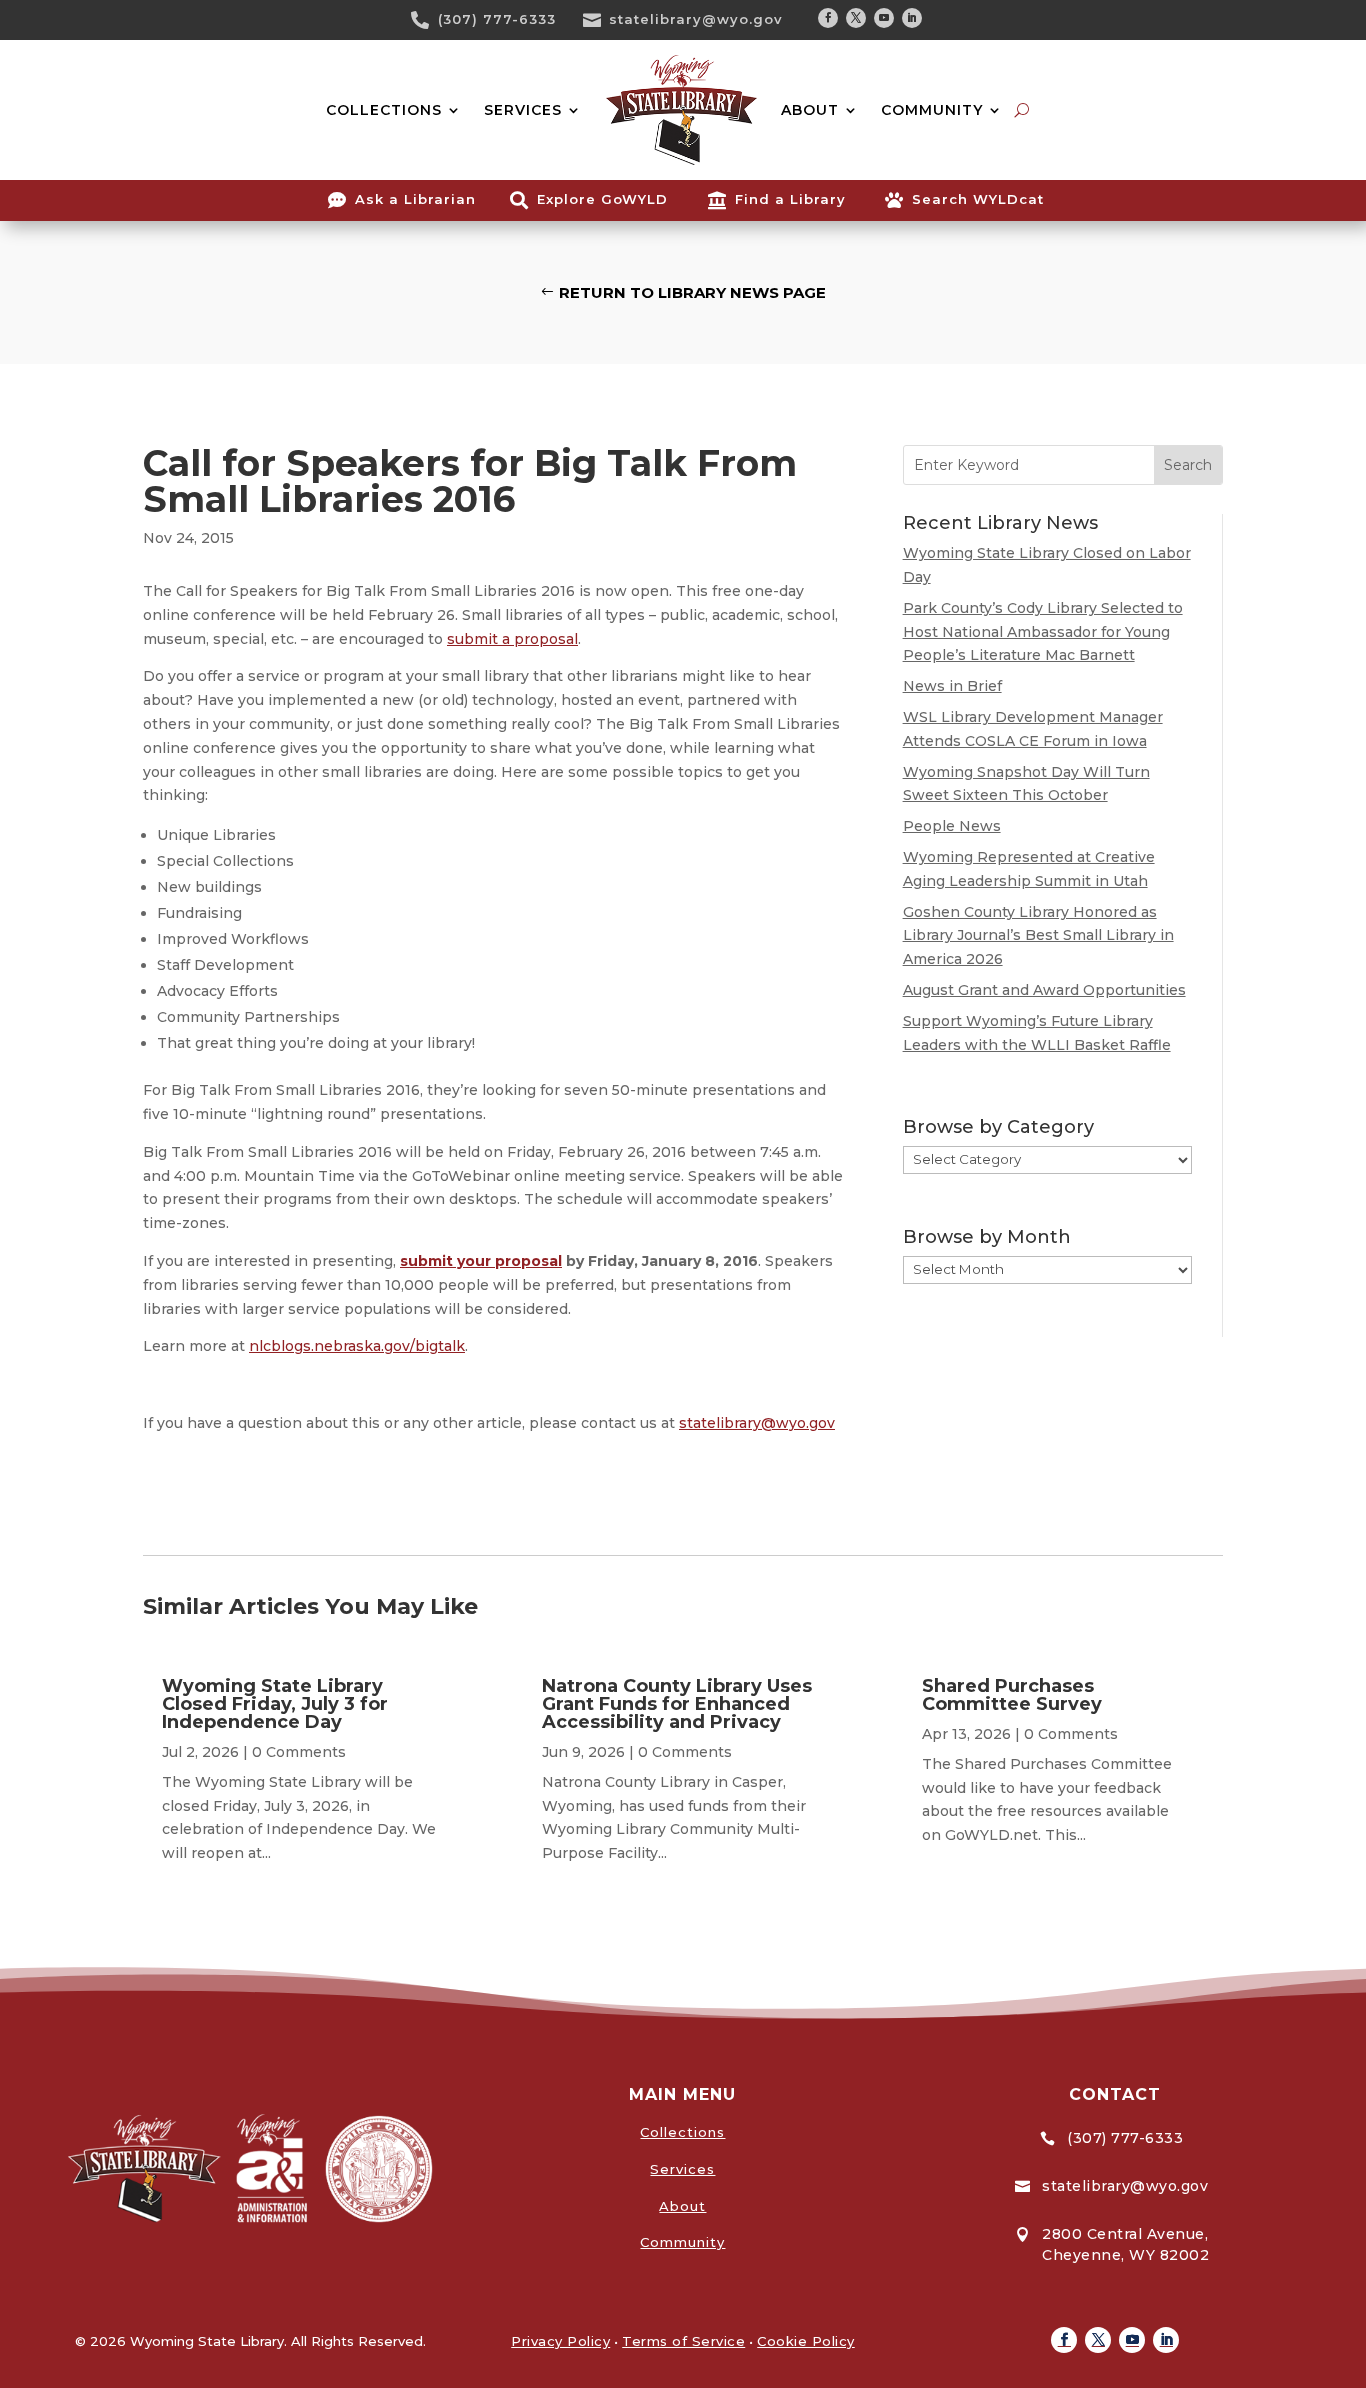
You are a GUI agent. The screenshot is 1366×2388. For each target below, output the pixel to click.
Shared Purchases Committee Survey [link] (1012, 1695)
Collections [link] (682, 2132)
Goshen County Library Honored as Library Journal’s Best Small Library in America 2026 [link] (1038, 936)
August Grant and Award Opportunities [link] (1044, 990)
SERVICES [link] (523, 110)
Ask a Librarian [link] (415, 199)
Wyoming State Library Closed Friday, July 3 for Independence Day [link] (275, 1704)
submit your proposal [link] (481, 1261)
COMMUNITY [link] (932, 110)
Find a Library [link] (790, 199)
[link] (427, 20)
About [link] (682, 2206)
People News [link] (952, 826)
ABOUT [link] (810, 110)
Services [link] (682, 2169)
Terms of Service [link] (683, 2341)
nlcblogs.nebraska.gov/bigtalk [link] (357, 1346)
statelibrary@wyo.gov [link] (696, 19)
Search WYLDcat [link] (978, 199)
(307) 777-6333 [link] (497, 19)
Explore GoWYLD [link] (602, 199)
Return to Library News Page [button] (692, 292)
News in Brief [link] (952, 686)
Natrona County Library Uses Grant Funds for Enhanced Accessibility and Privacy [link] (677, 1704)
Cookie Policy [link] (806, 2341)
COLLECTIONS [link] (384, 110)
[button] (828, 18)
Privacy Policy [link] (560, 2341)
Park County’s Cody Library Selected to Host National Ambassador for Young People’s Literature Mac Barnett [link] (1043, 632)
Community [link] (682, 2242)
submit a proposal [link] (512, 639)
